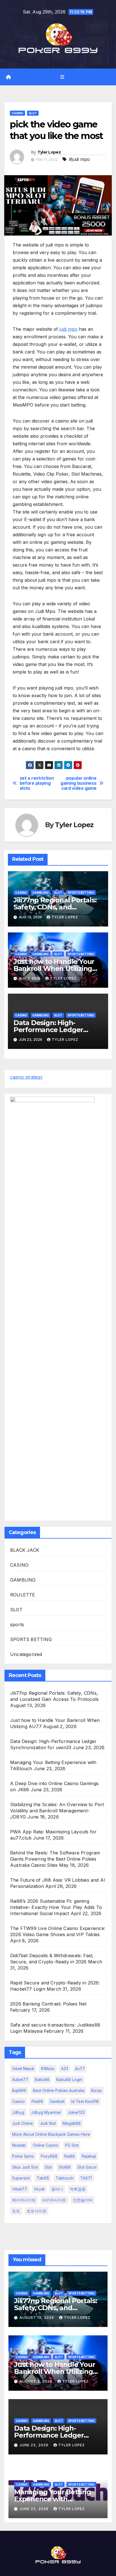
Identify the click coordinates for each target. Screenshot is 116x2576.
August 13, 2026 (37, 2318)
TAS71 (86, 2178)
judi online (23, 2123)
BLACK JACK (25, 1550)
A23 (65, 2069)
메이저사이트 (24, 2200)
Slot (48, 2167)
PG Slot (72, 2145)
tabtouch (65, 2178)
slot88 (65, 2167)
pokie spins (23, 2156)
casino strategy (26, 1077)
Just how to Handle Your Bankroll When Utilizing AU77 (54, 968)
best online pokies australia (59, 2090)
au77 (80, 2069)
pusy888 (49, 2156)
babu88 (42, 2079)
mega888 (72, 2123)
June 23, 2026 (34, 2445)
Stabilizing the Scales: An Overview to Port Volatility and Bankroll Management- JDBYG (57, 1811)
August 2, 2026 (36, 2381)
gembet (57, 2101)
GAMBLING (41, 893)
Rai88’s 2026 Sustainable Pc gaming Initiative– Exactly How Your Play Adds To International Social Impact (56, 1907)
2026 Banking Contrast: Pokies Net (48, 2004)
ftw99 (37, 2101)
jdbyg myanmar (46, 2112)
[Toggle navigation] (62, 77)
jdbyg (18, 2112)
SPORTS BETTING (81, 893)
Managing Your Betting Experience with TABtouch (53, 2499)
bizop (97, 2090)
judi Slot (48, 2123)
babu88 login (69, 2079)
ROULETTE (23, 1595)
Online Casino (45, 2145)
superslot (21, 2178)
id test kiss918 (85, 2101)
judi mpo (68, 329)
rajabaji (89, 2156)
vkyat (39, 2189)
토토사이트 (37, 2211)
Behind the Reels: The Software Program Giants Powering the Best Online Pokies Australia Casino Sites (55, 1859)
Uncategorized (26, 1654)
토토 (16, 2211)
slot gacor (87, 2167)
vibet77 (20, 2189)
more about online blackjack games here (51, 2134)
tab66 (43, 2178)
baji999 (19, 2090)
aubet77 (20, 2079)
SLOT (33, 113)
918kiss (48, 2069)
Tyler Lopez (49, 152)
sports (17, 1624)
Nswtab (19, 2145)
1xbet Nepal (23, 2069)
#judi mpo (79, 159)
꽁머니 (57, 2189)
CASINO (17, 113)
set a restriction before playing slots (37, 783)
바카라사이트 (54, 2200)
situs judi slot (25, 2167)
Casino (18, 2101)
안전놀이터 (83, 2200)
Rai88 (70, 2156)
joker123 (76, 2112)
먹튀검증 (78, 2189)
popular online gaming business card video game (78, 783)
